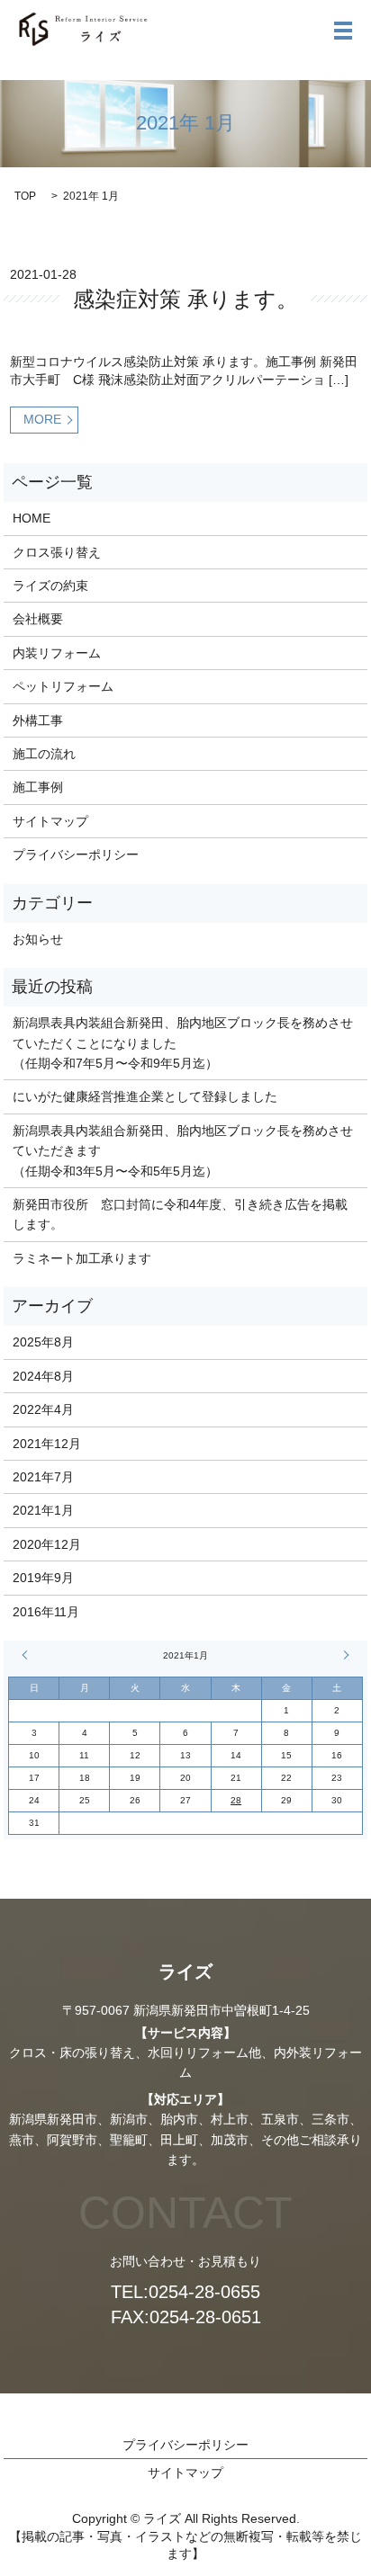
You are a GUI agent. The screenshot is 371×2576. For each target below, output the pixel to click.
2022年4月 (43, 1409)
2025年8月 (43, 1342)
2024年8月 (43, 1376)
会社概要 (38, 619)
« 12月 (27, 1655)
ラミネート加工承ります (82, 1258)
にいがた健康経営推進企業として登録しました (145, 1096)
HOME (32, 518)
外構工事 (38, 720)
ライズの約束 (50, 586)
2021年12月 (47, 1444)
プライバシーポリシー (76, 854)
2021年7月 (43, 1477)
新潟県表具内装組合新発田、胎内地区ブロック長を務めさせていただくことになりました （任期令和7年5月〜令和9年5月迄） (183, 1043)
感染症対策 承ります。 (185, 299)
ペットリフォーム (63, 686)
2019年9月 (43, 1578)
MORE (42, 419)
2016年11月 (46, 1612)
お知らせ (38, 939)
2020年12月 (47, 1544)
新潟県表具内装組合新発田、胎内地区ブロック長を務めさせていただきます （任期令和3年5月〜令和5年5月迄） (183, 1151)
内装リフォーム (57, 653)
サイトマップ (50, 821)
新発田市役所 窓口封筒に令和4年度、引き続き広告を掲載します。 (180, 1214)
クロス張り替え (57, 552)
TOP (25, 196)
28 (236, 1800)
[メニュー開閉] (343, 31)
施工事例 (38, 787)
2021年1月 (43, 1510)
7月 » (344, 1655)
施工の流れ (44, 754)
